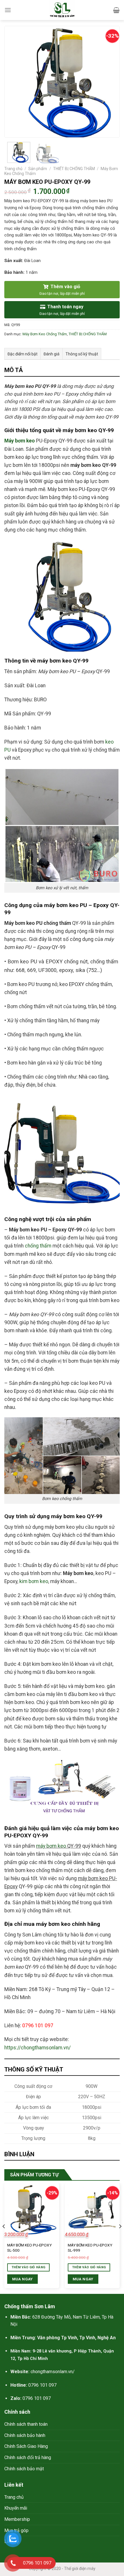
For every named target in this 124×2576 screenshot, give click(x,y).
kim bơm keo (34, 1581)
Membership (17, 2519)
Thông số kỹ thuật (82, 354)
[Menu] (8, 10)
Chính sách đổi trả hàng (28, 2457)
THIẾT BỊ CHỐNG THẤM (74, 169)
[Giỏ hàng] (116, 10)
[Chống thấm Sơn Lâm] (62, 10)
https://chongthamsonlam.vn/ (37, 2048)
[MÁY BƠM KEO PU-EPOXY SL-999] (92, 2210)
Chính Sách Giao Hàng (26, 2446)
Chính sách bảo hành (25, 2435)
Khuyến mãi (16, 2508)
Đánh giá (51, 354)
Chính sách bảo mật (24, 2469)
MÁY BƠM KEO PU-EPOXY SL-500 (29, 2248)
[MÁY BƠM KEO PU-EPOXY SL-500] (32, 2210)
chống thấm (38, 1246)
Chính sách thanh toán (26, 2424)
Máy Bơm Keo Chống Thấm (45, 334)
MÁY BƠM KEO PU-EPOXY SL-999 (90, 2248)
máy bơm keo (51, 1846)
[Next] (110, 82)
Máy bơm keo (20, 441)
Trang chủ (13, 169)
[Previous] (14, 82)
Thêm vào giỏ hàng (89, 2267)
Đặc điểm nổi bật (22, 354)
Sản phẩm (38, 169)
